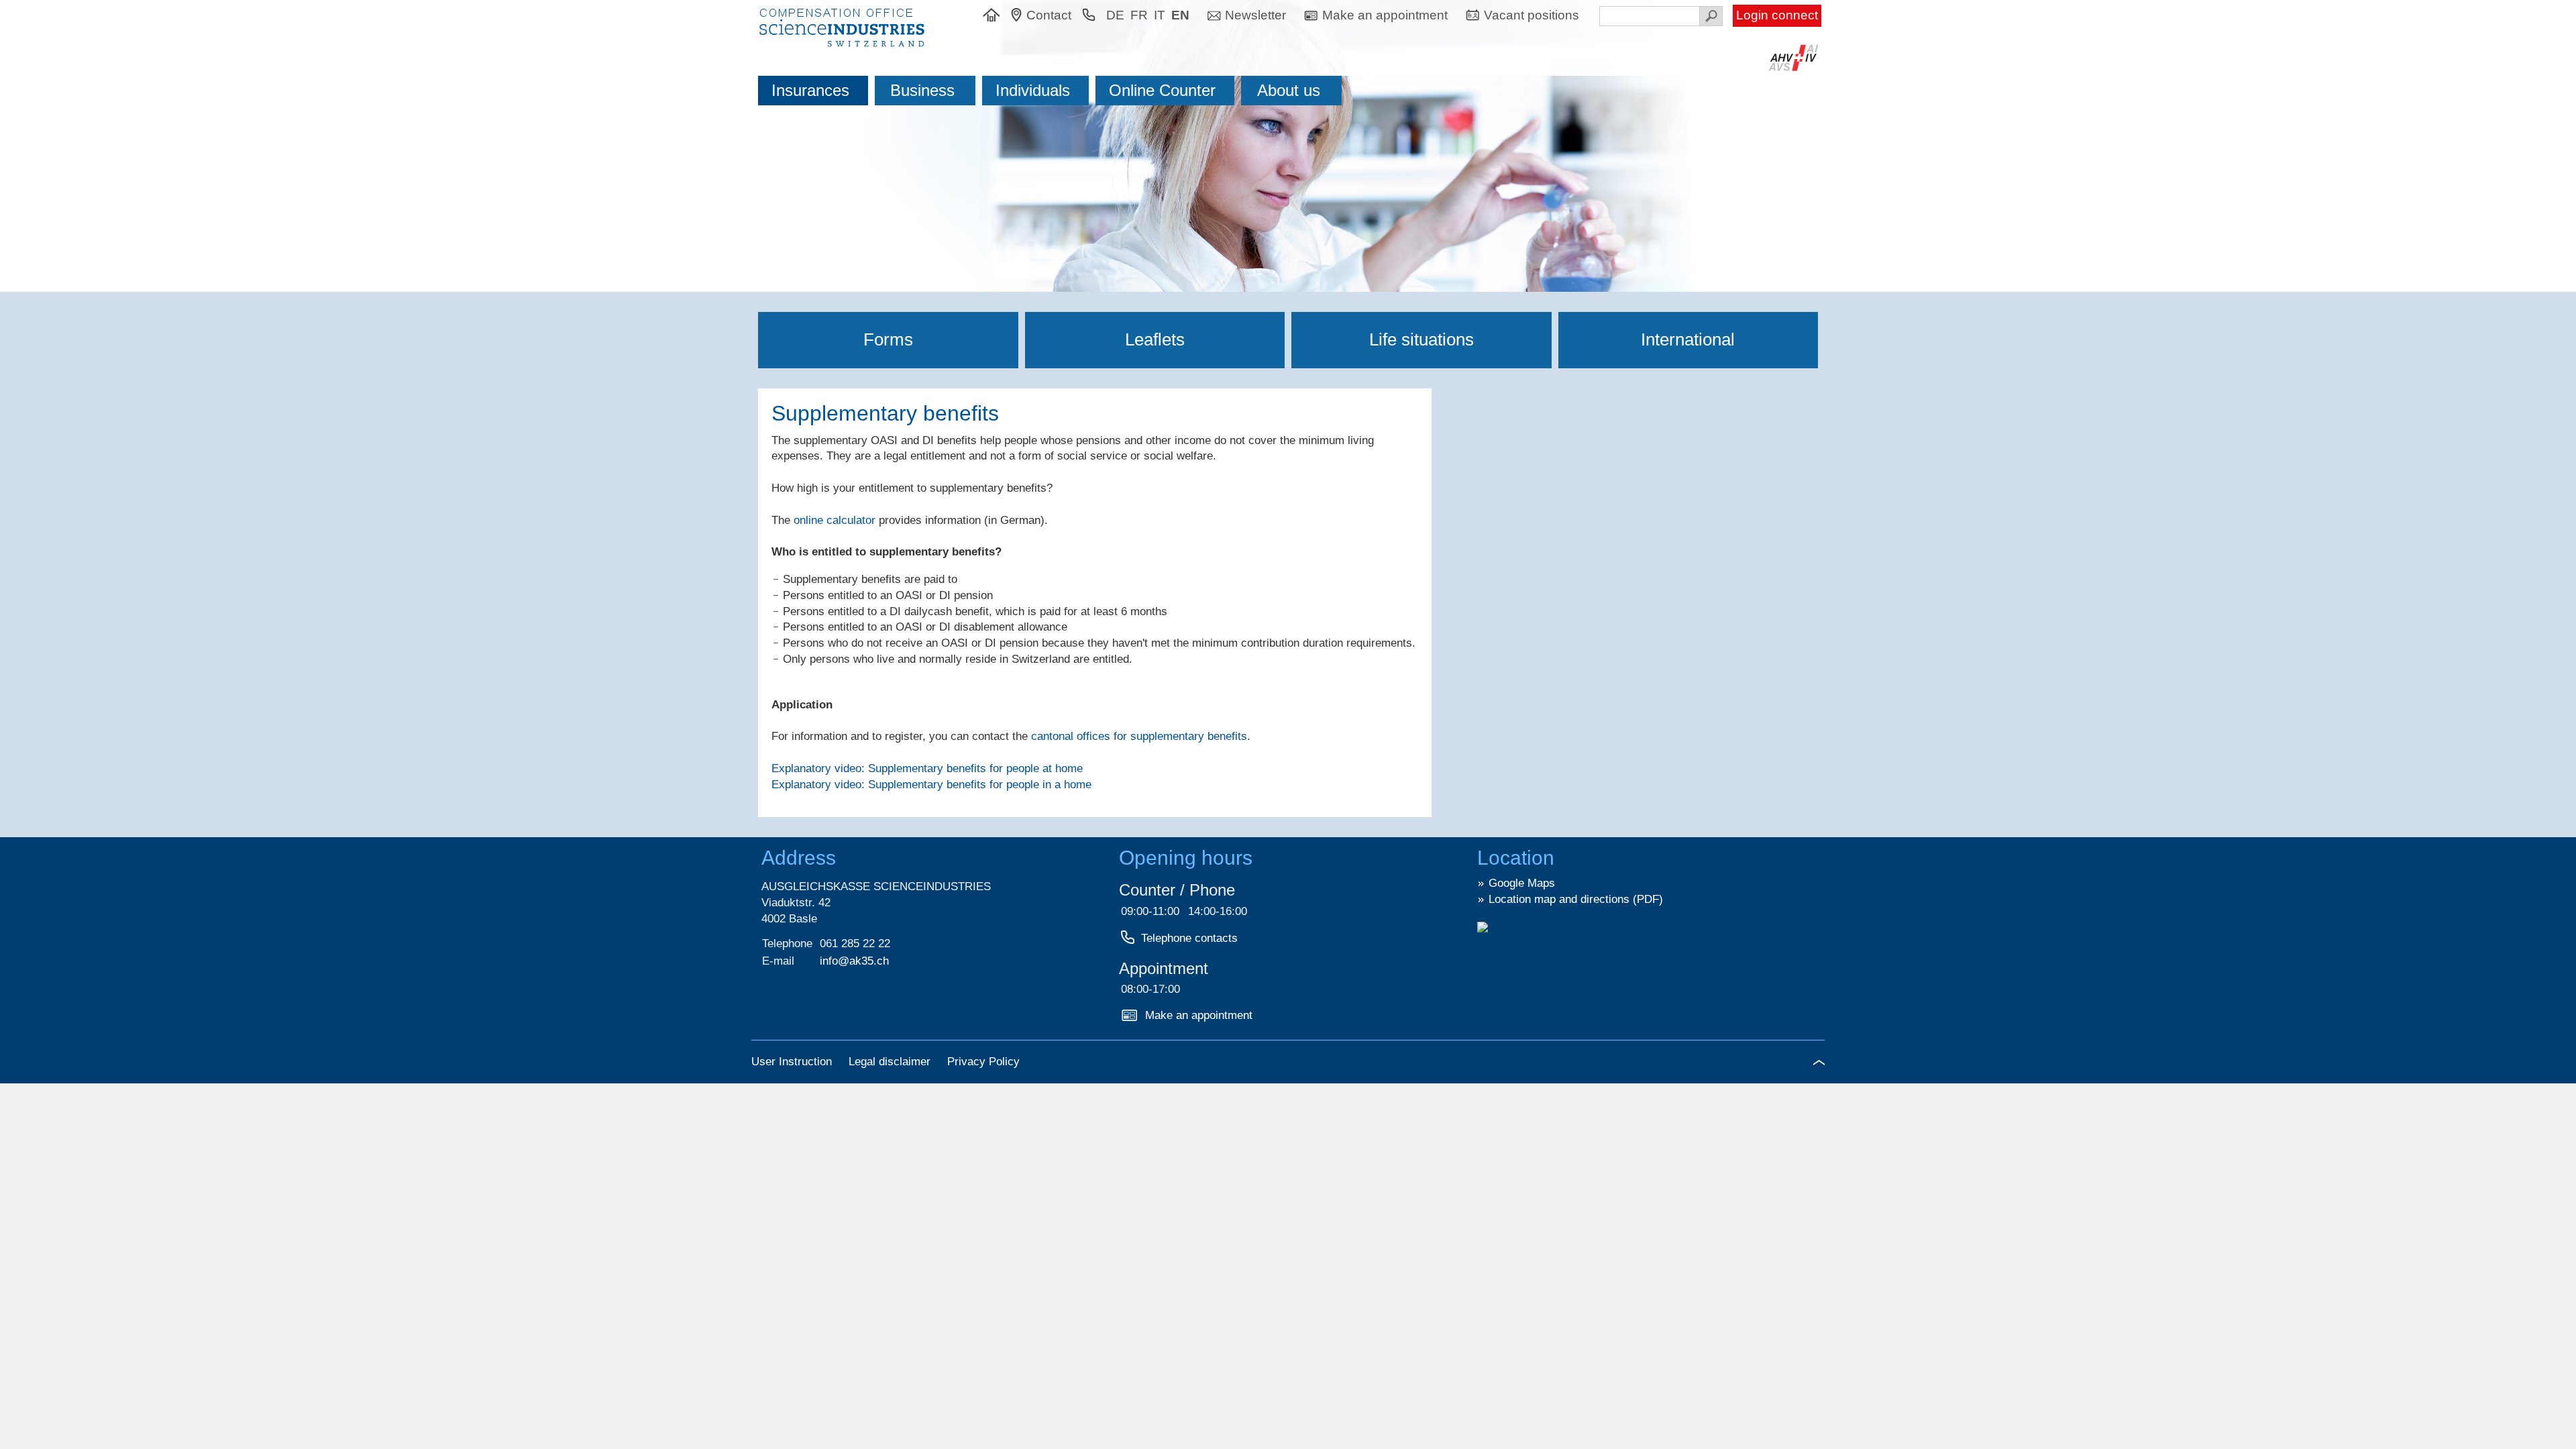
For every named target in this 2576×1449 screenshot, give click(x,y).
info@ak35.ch (854, 961)
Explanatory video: (931, 785)
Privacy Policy (983, 1062)
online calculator (835, 520)
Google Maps (1522, 883)
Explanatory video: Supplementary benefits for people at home (927, 768)
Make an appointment (1199, 1015)
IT (1160, 15)
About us (1289, 90)
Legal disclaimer (891, 1062)
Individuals (1033, 90)
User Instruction (793, 1062)
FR (1139, 15)
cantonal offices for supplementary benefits (1139, 736)
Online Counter (1162, 90)
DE (1115, 15)
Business (922, 90)
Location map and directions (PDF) (1576, 899)
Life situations (1421, 339)
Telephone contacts (1189, 938)
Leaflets (1155, 339)
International (1688, 339)
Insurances (810, 90)
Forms (888, 339)
